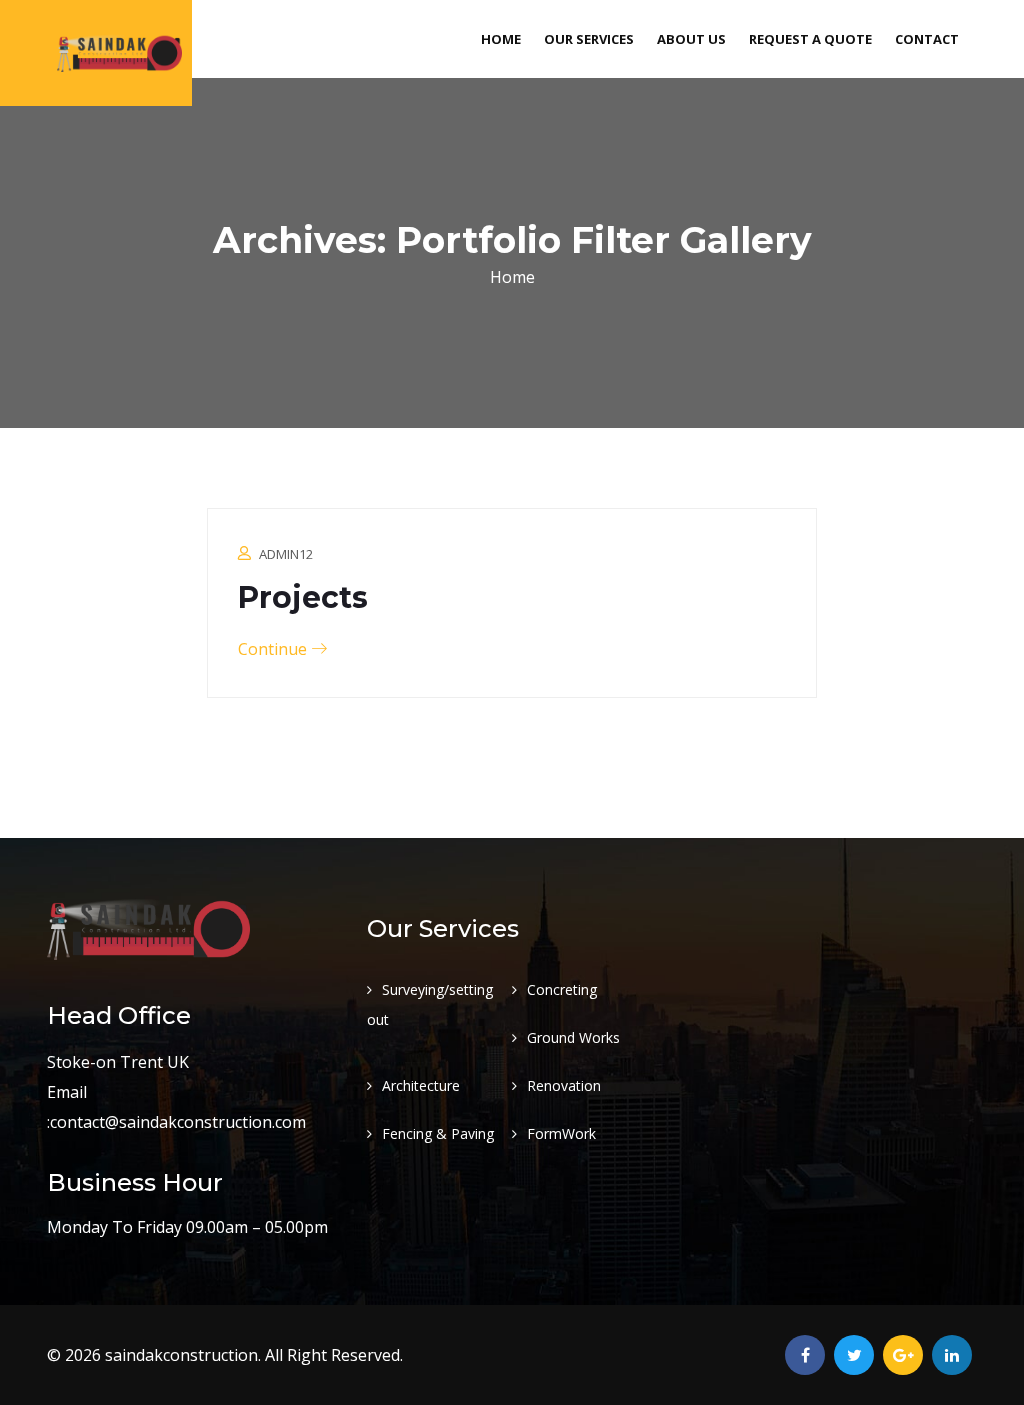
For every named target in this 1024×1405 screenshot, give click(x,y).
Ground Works (573, 1037)
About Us (691, 39)
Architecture (421, 1085)
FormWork (561, 1133)
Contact (927, 39)
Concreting (562, 989)
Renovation (564, 1085)
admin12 (286, 554)
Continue (274, 649)
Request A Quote (810, 39)
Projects (303, 597)
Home (501, 39)
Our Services (589, 39)
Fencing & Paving (438, 1133)
